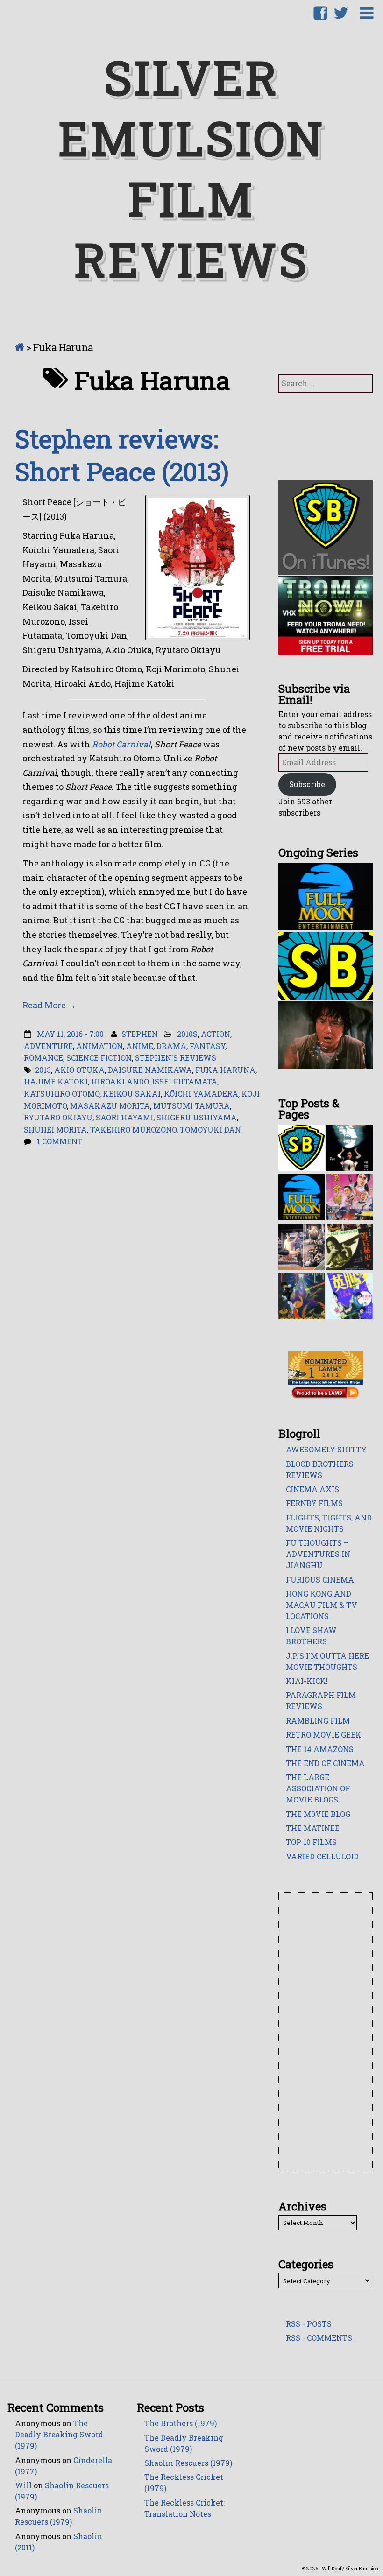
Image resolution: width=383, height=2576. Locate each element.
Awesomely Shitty (326, 1449)
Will (23, 2485)
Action (216, 1034)
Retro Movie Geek (324, 1735)
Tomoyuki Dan (210, 1130)
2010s (187, 1034)
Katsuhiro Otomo (62, 1094)
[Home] (19, 347)
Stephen (140, 1034)
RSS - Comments (319, 2338)
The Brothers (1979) (181, 2423)
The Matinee (313, 1828)
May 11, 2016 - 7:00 (70, 1034)
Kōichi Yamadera (201, 1094)
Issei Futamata (184, 1081)
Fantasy (207, 1046)
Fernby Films (314, 1503)
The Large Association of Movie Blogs (318, 1788)
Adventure (48, 1046)
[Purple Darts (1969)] (350, 1197)
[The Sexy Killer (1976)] (350, 1246)
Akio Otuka (79, 1070)
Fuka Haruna (225, 1070)
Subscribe (307, 784)
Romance (43, 1058)
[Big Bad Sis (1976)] (350, 1295)
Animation (99, 1046)
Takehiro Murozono (133, 1130)
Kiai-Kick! (307, 1681)
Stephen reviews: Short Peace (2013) (122, 455)
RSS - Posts (309, 2324)
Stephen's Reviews (176, 1058)
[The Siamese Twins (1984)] (350, 1147)
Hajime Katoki (56, 1081)
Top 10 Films (311, 1842)
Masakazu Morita (110, 1106)
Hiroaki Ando (120, 1081)
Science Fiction (99, 1058)
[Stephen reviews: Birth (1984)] (301, 1295)
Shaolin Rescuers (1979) (188, 2463)
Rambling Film (318, 1721)
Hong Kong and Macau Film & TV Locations (322, 1605)
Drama (171, 1046)
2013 (43, 1070)
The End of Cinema (325, 1763)
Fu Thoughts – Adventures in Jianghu (318, 1554)
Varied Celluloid (322, 1856)
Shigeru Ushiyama (197, 1117)
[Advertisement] (326, 2033)
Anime (140, 1046)
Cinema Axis (312, 1489)
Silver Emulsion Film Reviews (192, 168)
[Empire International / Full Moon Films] (301, 1197)
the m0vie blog (318, 1814)
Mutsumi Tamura (191, 1106)
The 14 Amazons (320, 1749)
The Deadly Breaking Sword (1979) (59, 2434)
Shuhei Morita (55, 1130)
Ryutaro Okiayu (58, 1117)
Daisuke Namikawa (150, 1070)
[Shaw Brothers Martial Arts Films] (301, 1147)
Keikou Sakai (132, 1094)
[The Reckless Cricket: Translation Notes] (301, 1246)
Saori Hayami (124, 1117)
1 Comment (60, 1141)
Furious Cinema (320, 1580)
